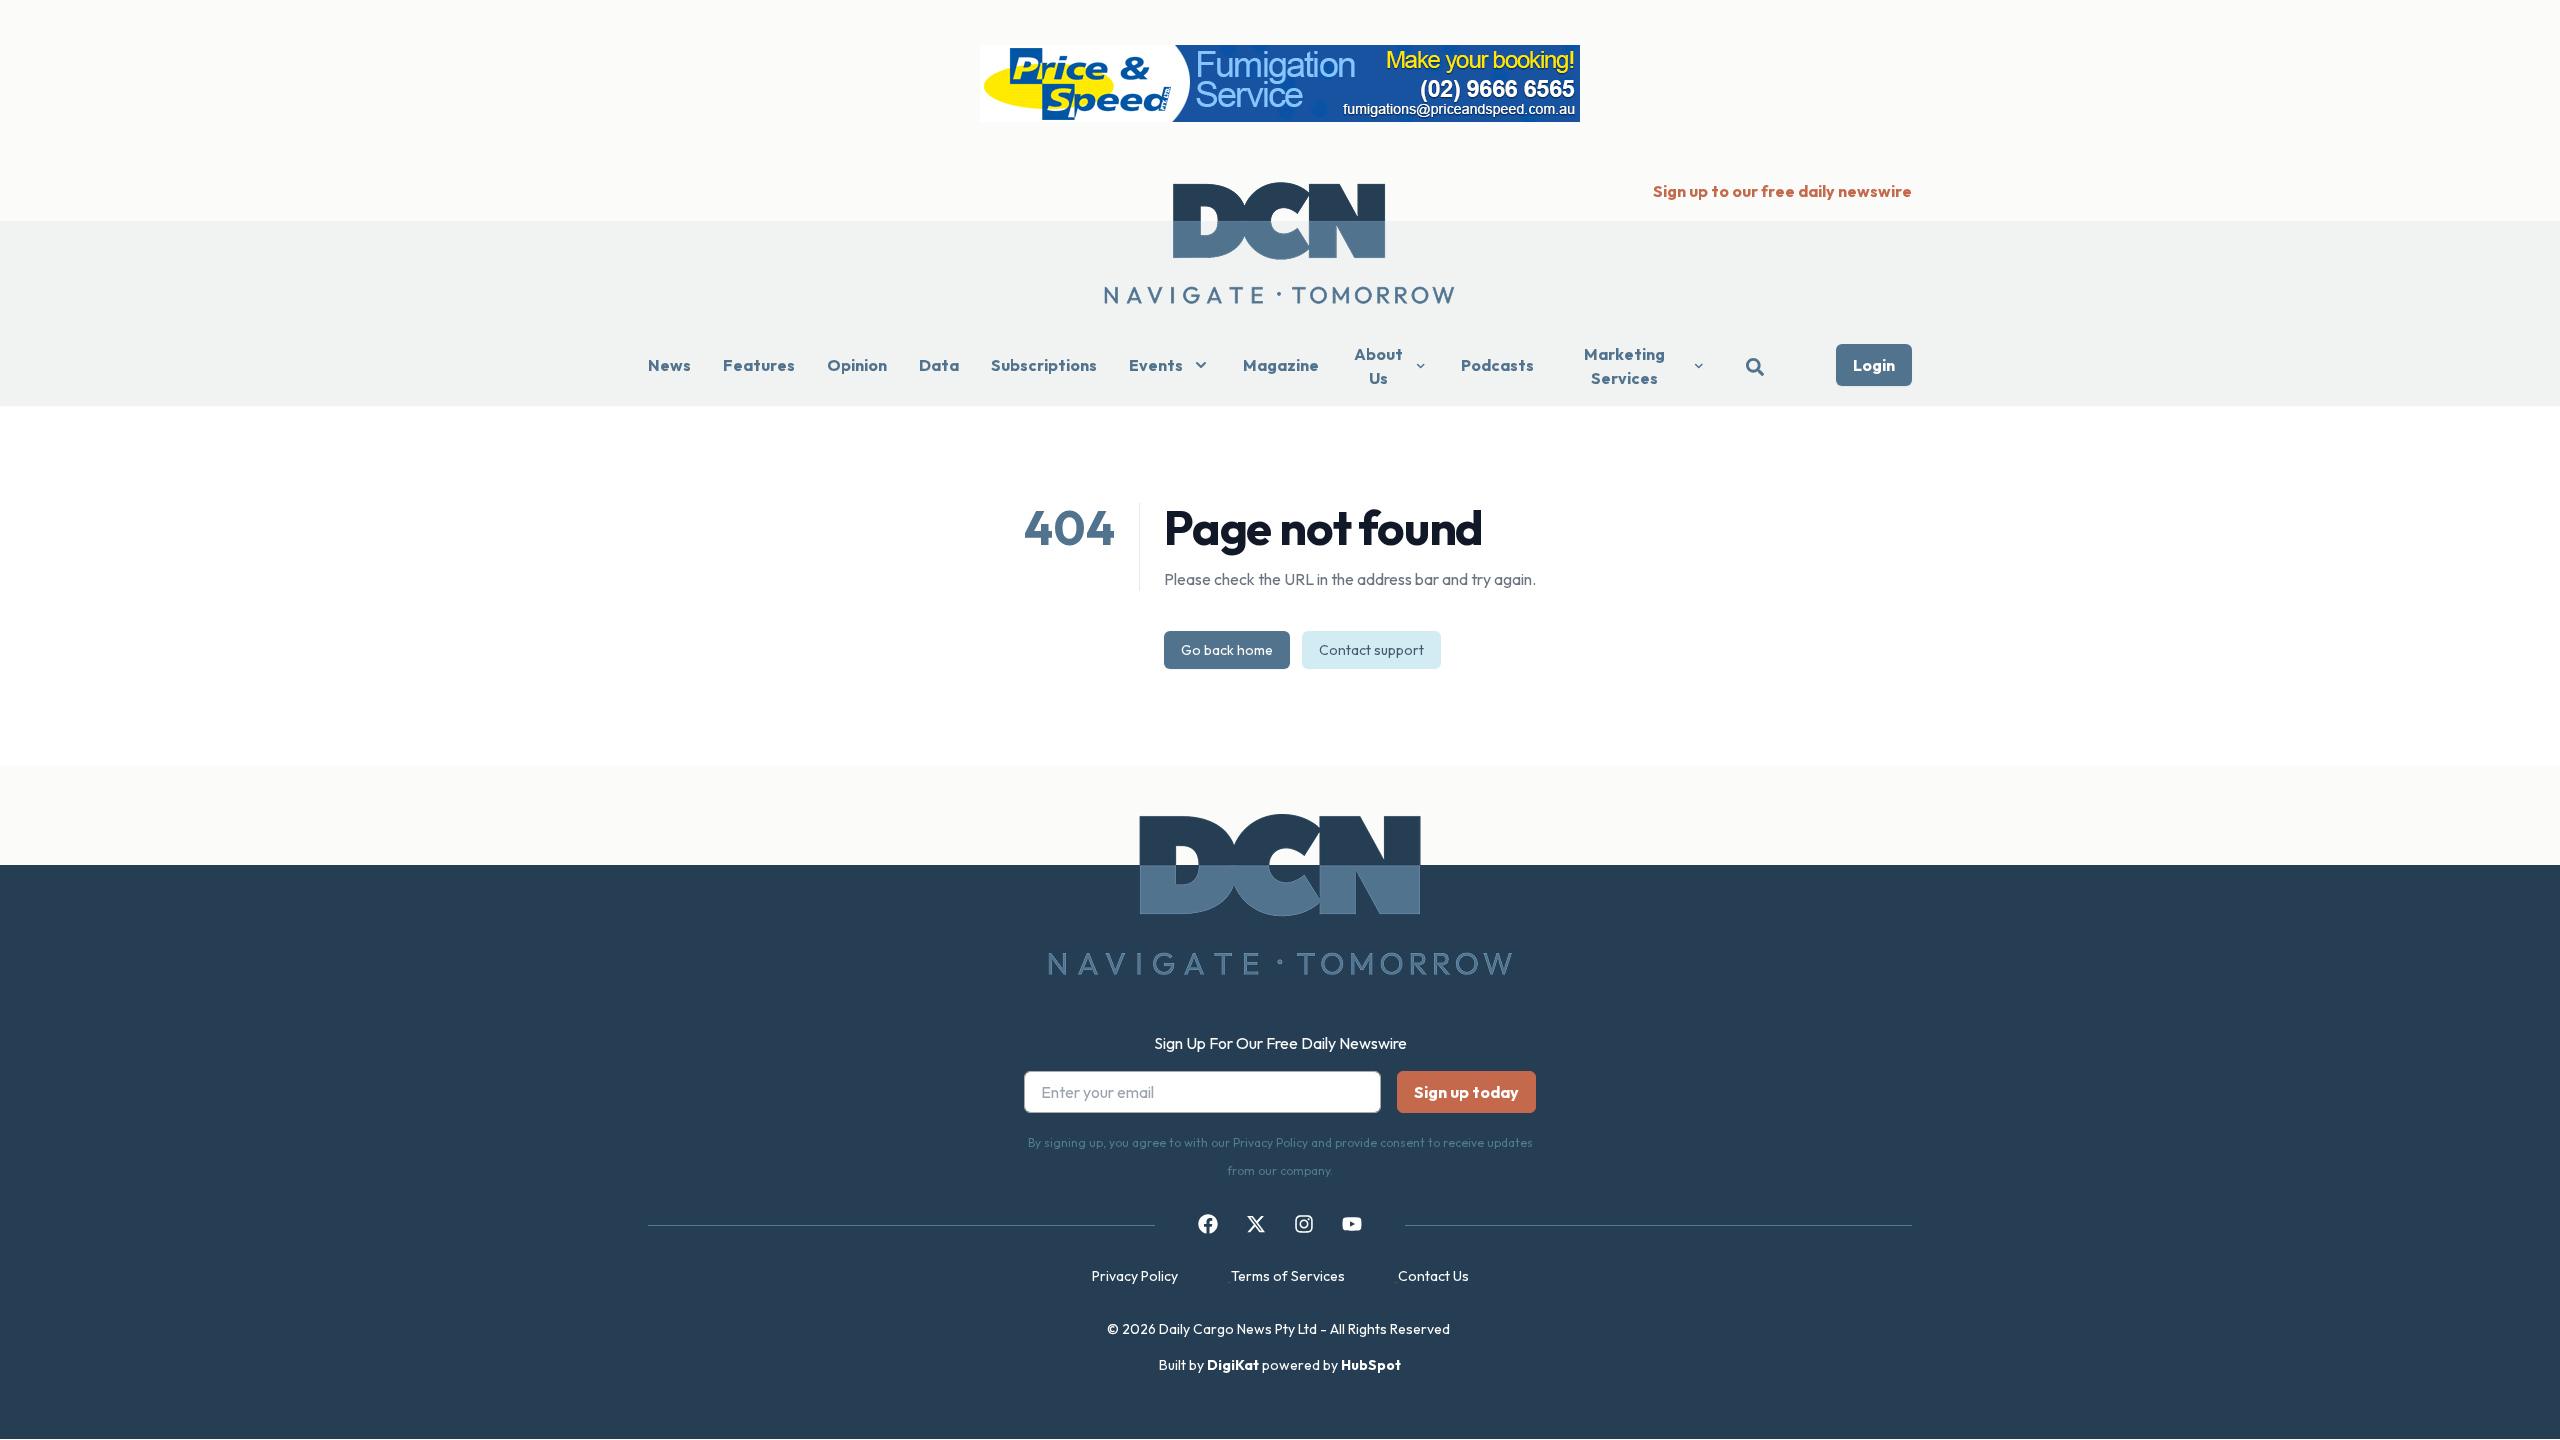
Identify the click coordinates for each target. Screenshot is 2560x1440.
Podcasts (1497, 365)
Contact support (1371, 650)
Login (1874, 365)
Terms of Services (1288, 1276)
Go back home (1227, 650)
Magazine (1281, 365)
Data (939, 365)
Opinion (857, 365)
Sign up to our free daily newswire (1782, 191)
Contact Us (1433, 1276)
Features (759, 365)
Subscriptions (1044, 365)
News (669, 365)
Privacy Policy (1135, 1276)
